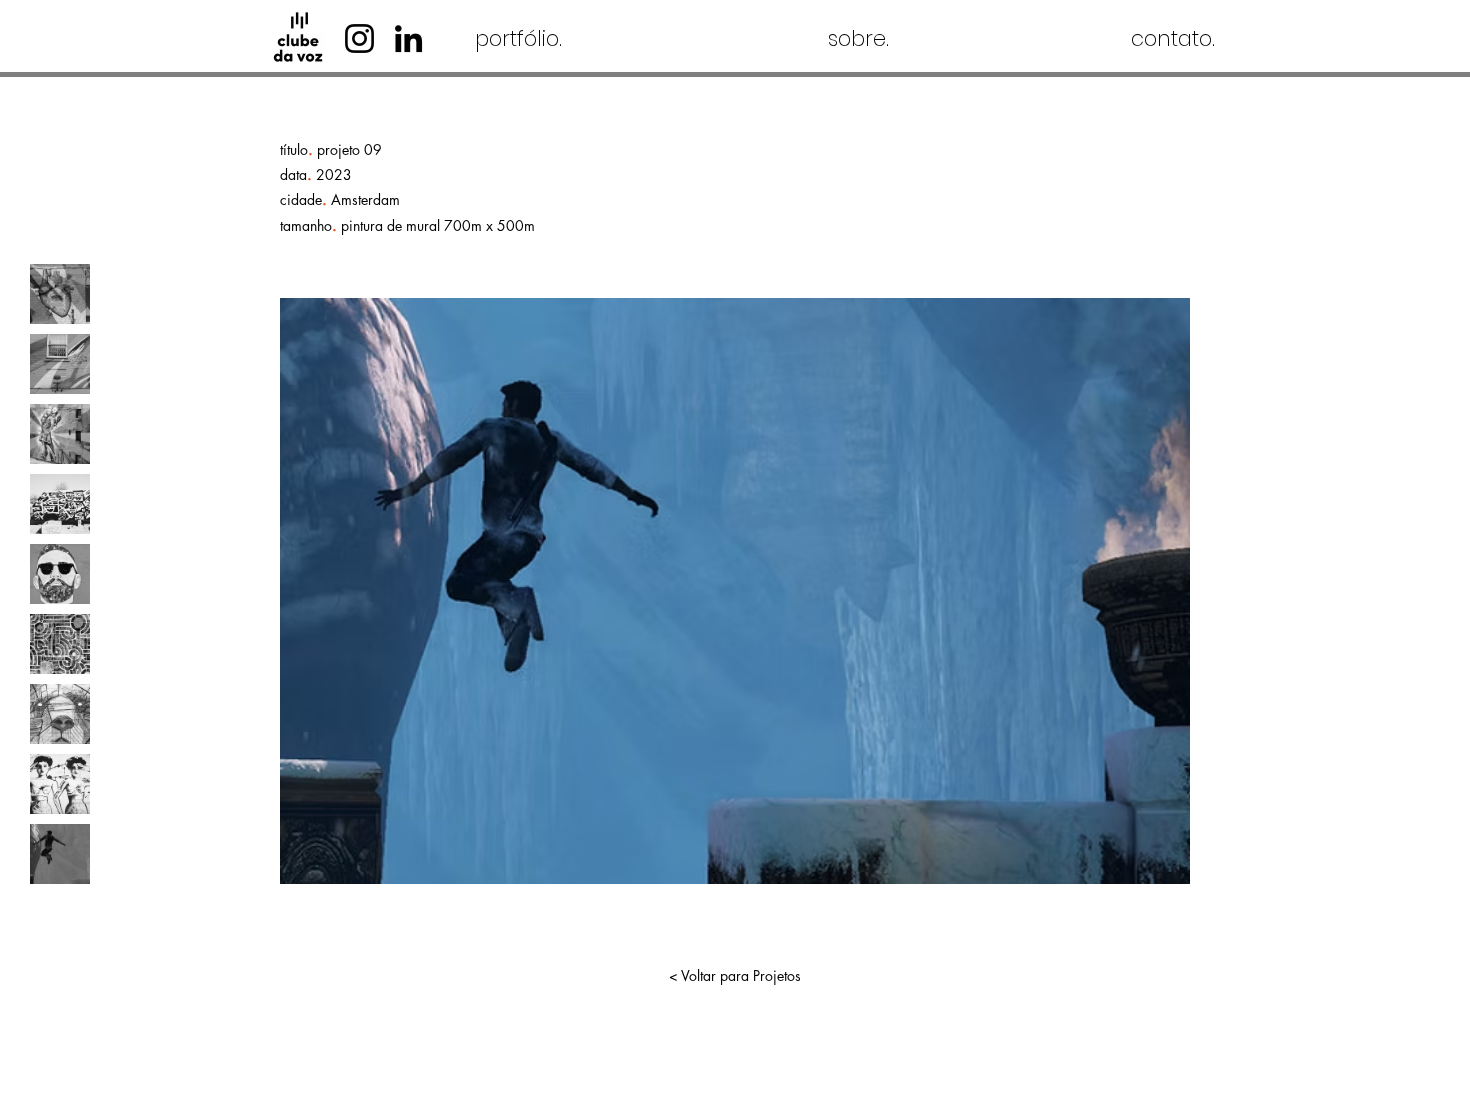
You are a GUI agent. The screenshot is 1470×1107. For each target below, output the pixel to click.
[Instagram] (359, 38)
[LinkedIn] (408, 38)
